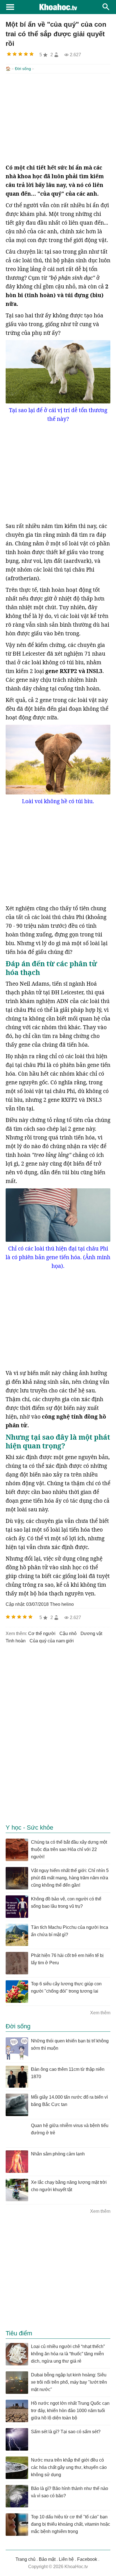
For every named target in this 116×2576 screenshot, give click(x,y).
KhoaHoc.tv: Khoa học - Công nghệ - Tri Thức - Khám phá (58, 7)
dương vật (91, 1634)
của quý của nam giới (52, 1641)
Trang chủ (25, 2559)
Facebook (87, 2559)
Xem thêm (100, 2013)
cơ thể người (42, 1634)
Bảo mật (47, 2559)
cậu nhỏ (68, 1634)
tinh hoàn (16, 1641)
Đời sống (23, 69)
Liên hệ (66, 2559)
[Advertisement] (58, 118)
